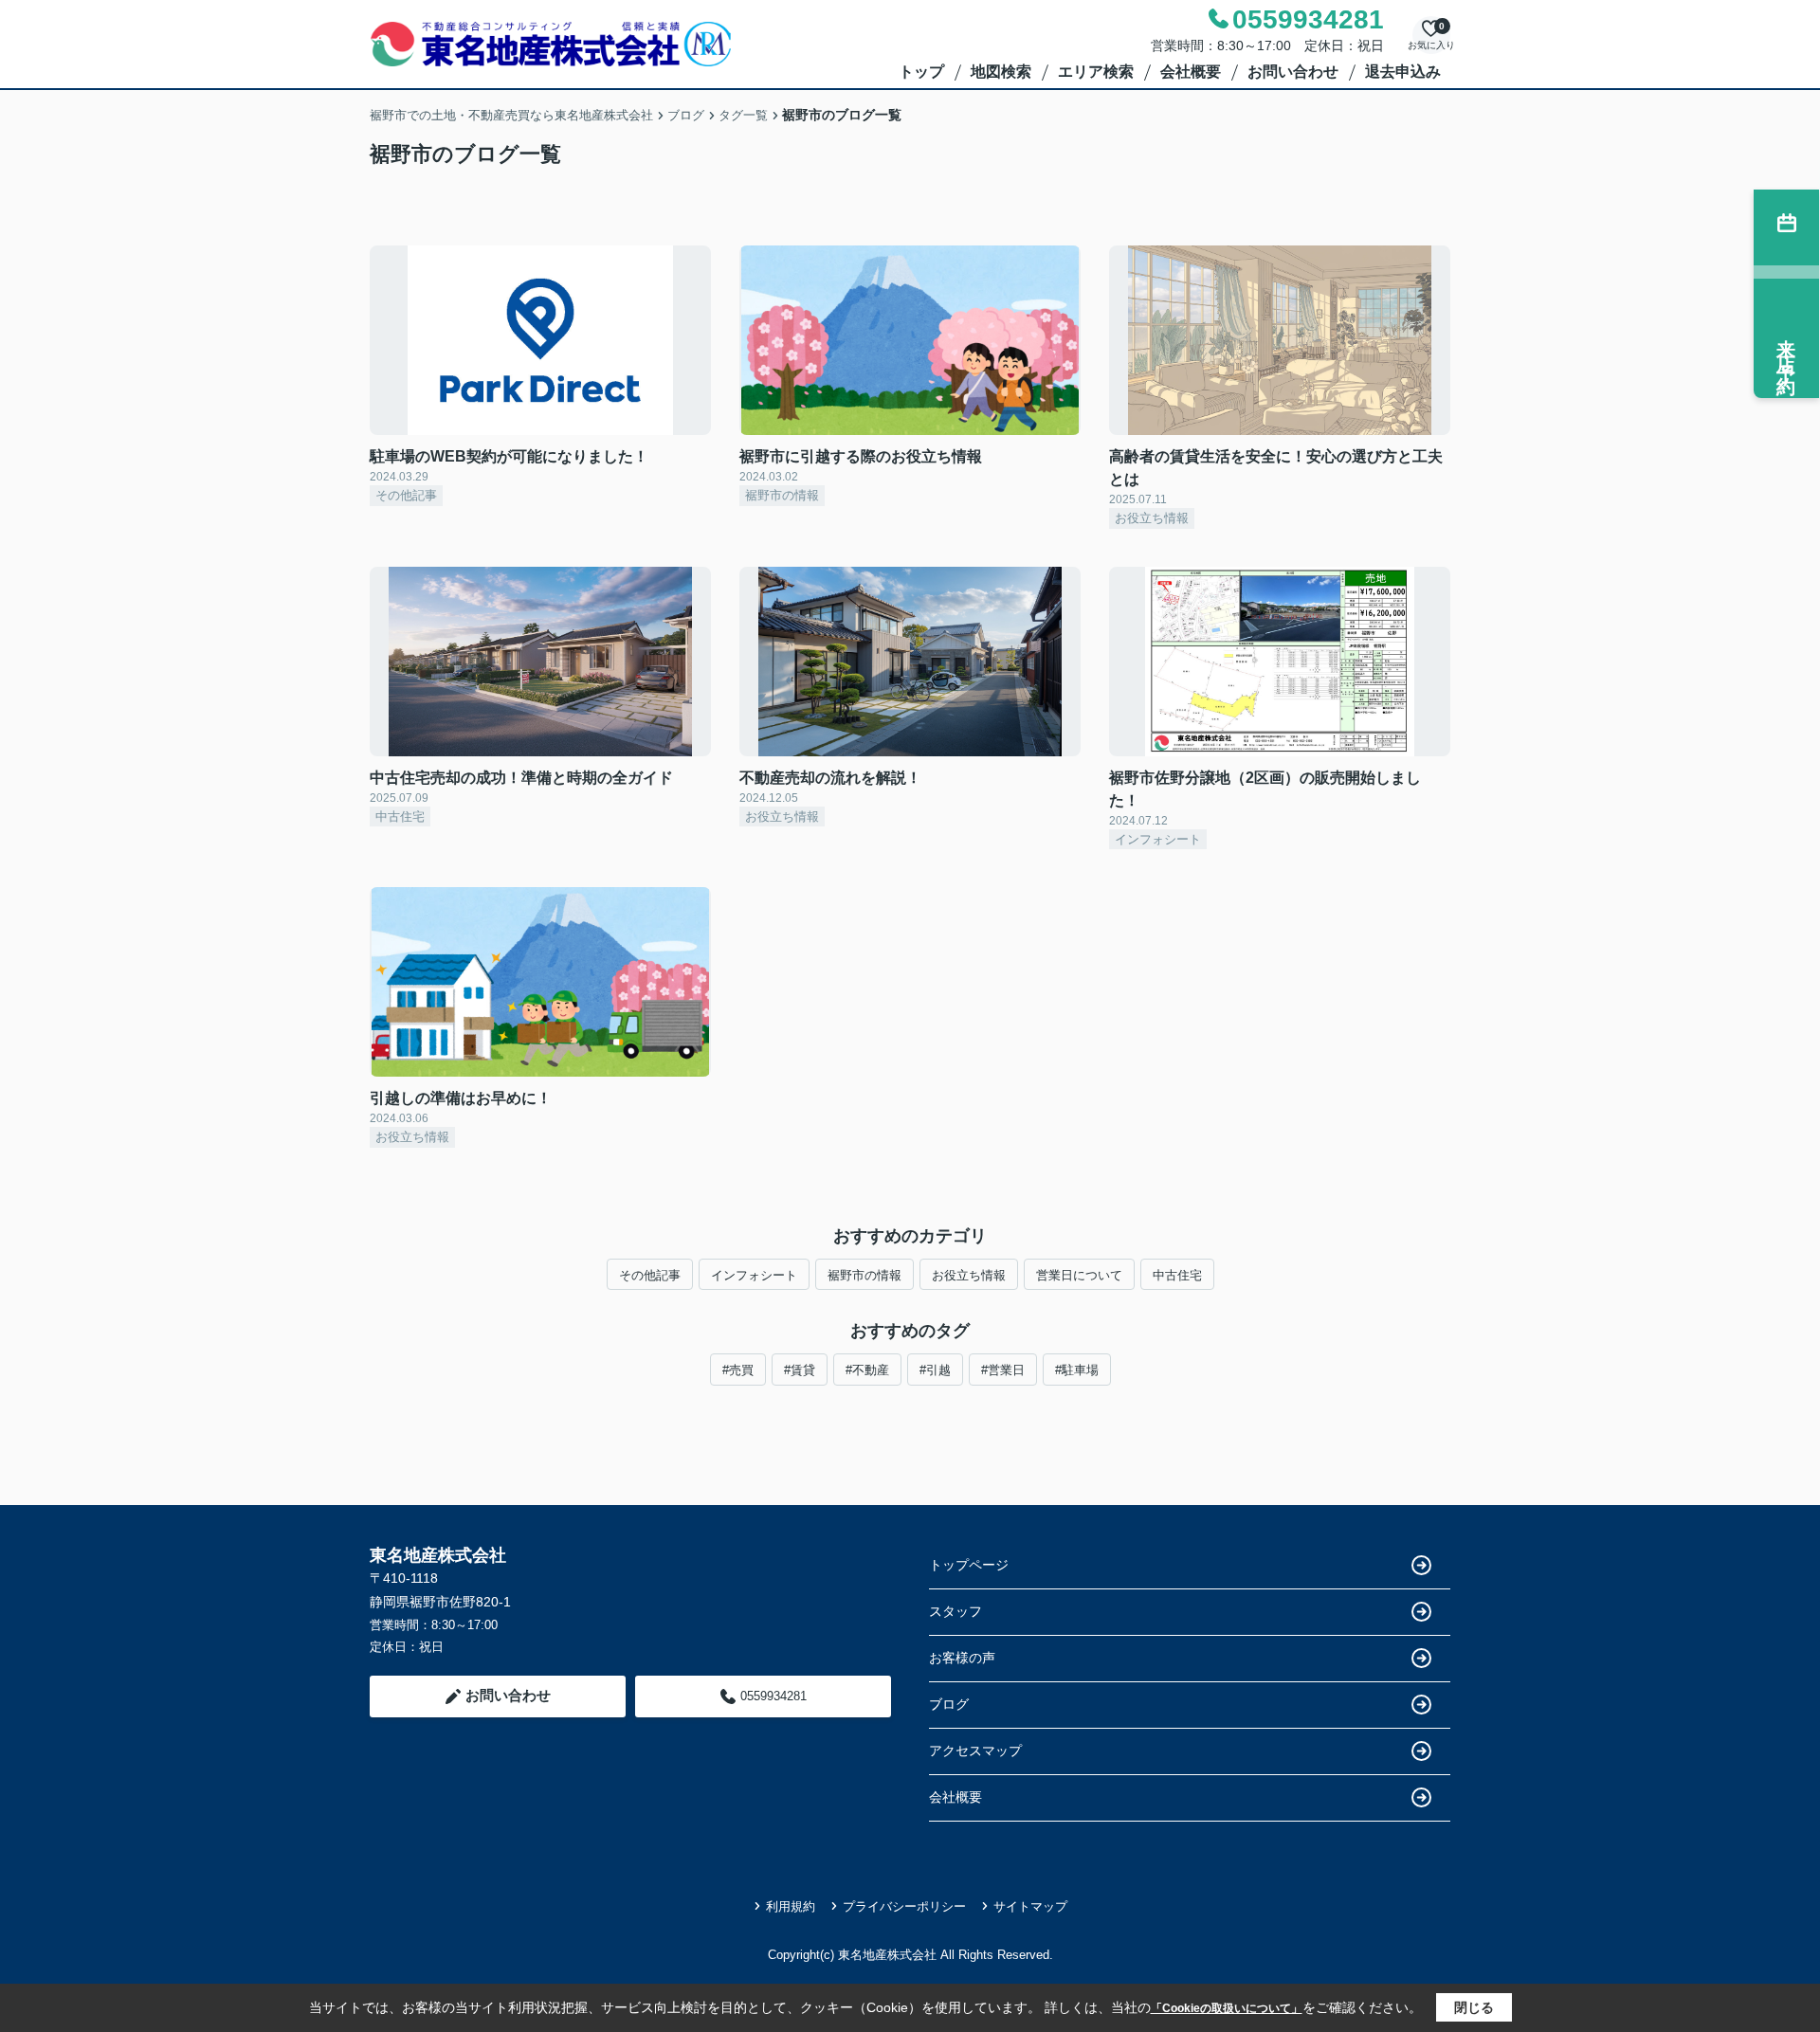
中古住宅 (1177, 1275)
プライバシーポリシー (904, 1906)
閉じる (1474, 2007)
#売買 (738, 1370)
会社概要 (1191, 72)
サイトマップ (1030, 1906)
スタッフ (955, 1611)
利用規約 (791, 1906)
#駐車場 (1077, 1370)
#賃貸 (800, 1370)
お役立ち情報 (969, 1275)
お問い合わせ (1293, 72)
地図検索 (1001, 72)
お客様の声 (962, 1658)
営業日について (1079, 1275)
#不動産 (867, 1370)
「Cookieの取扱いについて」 (1227, 2008)
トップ (921, 72)
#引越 (935, 1370)
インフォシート (754, 1275)
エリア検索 (1096, 72)
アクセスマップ (975, 1751)
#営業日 (1003, 1370)
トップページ (969, 1565)
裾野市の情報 (864, 1275)
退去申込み (1403, 72)
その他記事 (650, 1275)
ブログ (949, 1704)
